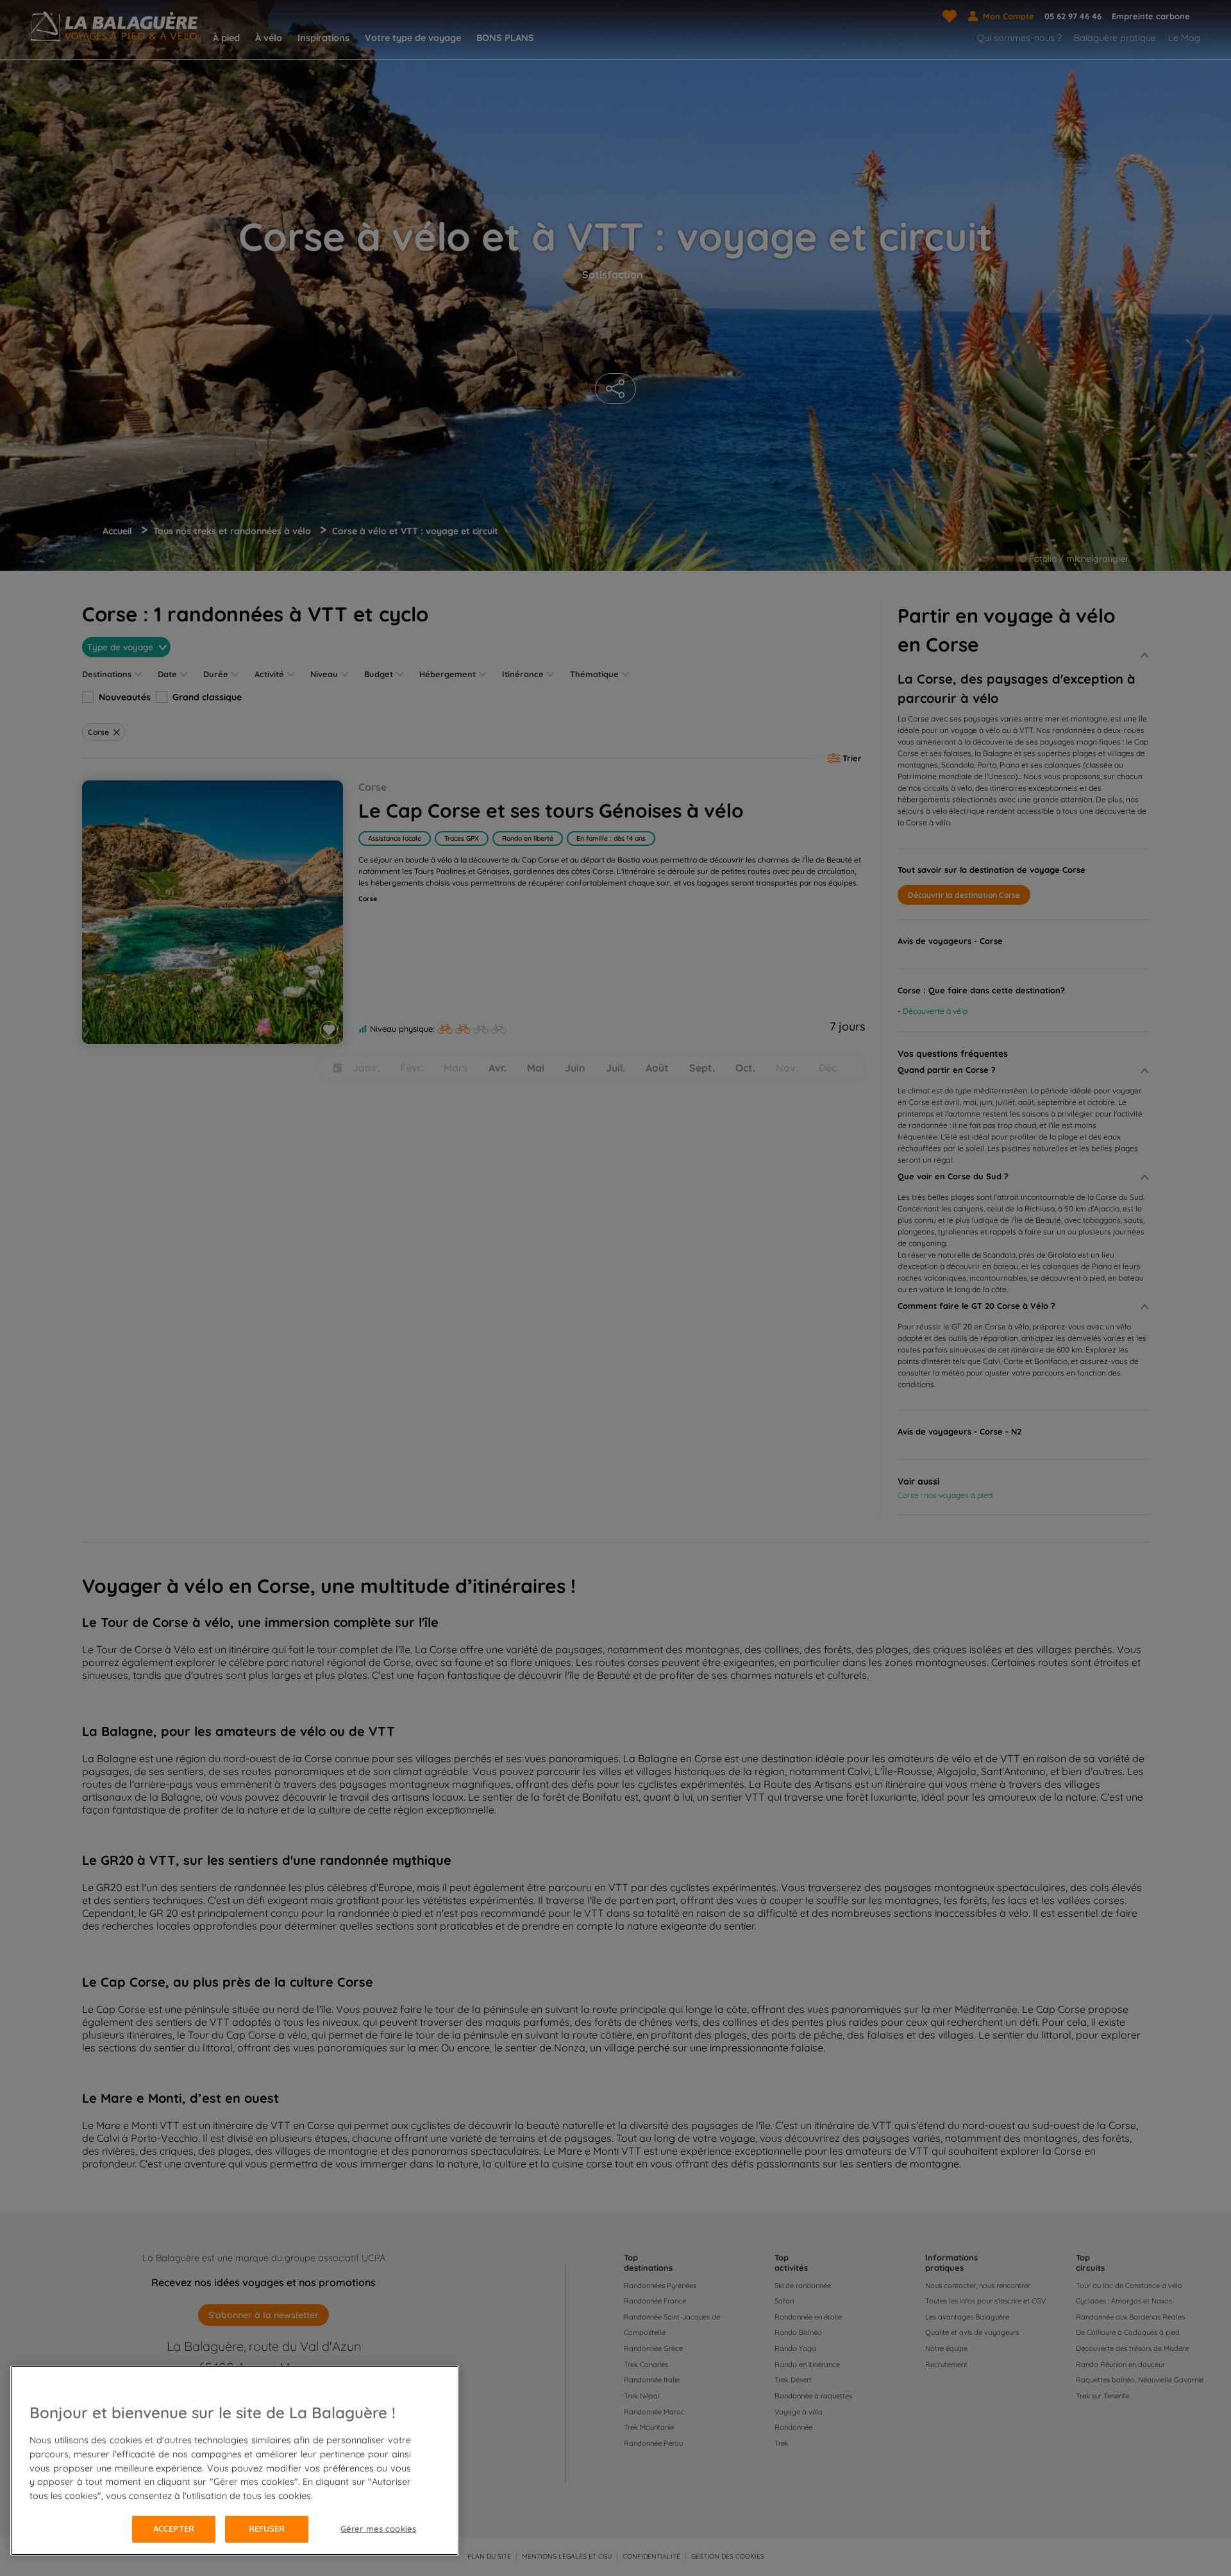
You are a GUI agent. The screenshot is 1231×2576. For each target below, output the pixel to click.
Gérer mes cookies (378, 2529)
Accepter (174, 2529)
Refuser (267, 2529)
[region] (235, 2461)
